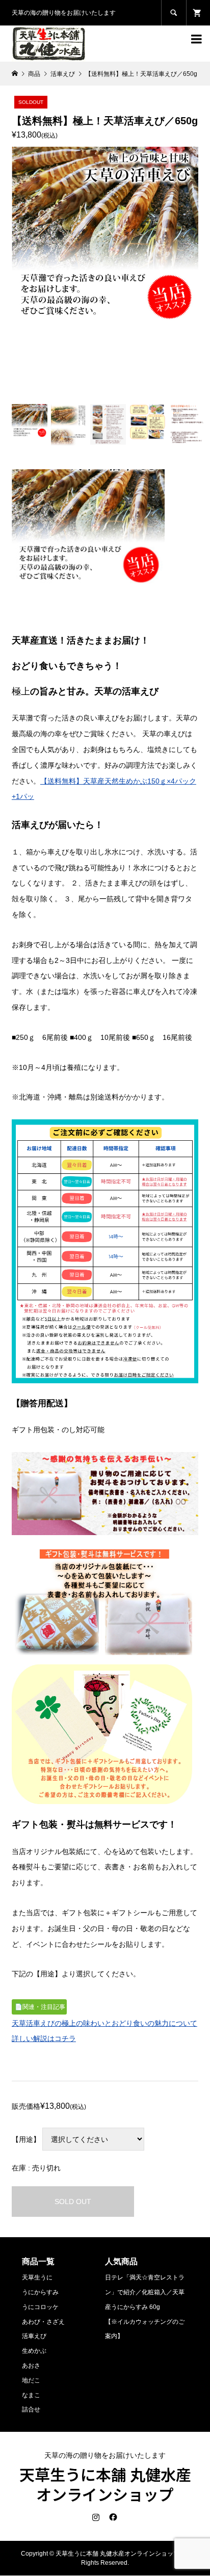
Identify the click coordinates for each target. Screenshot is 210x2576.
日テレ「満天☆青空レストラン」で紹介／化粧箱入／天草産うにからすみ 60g (145, 2292)
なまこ (31, 2395)
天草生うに (37, 2277)
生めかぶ (34, 2351)
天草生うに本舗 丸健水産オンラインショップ (105, 2484)
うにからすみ (40, 2292)
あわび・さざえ (43, 2322)
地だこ (31, 2380)
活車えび (34, 2336)
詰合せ (31, 2409)
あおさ (31, 2366)
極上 (21, 691)
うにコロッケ (40, 2307)
